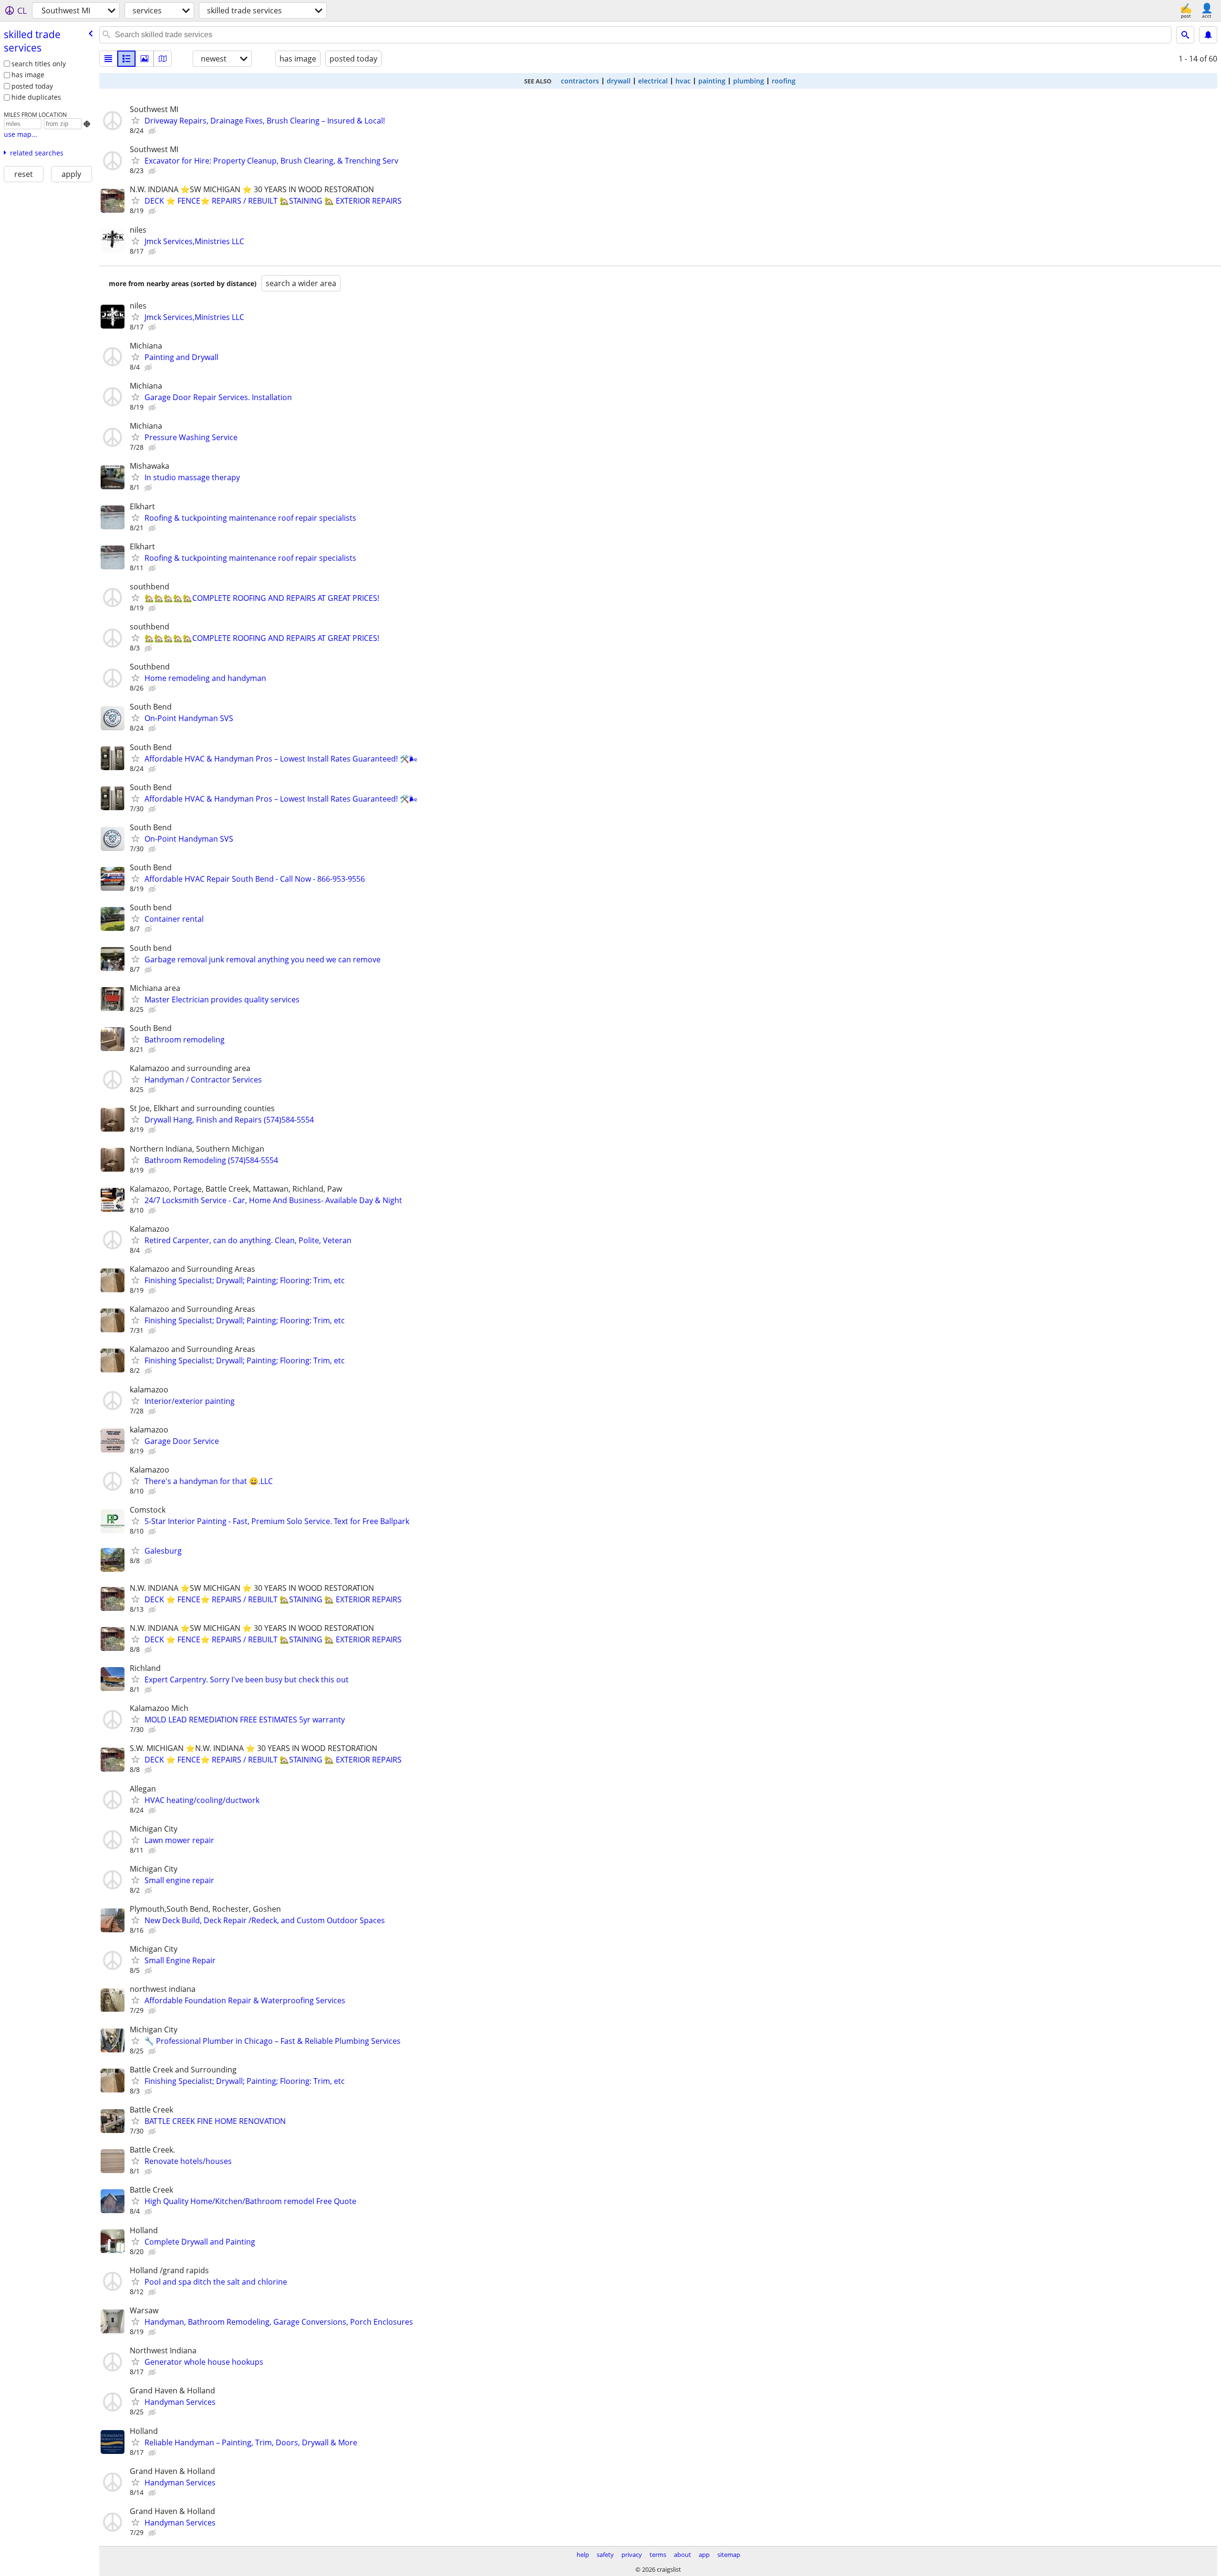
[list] (108, 59)
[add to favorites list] (135, 120)
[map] (163, 59)
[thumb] (126, 59)
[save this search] (1208, 35)
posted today (32, 86)
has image (28, 75)
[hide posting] (153, 131)
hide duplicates (36, 97)
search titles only (39, 64)
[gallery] (145, 59)
